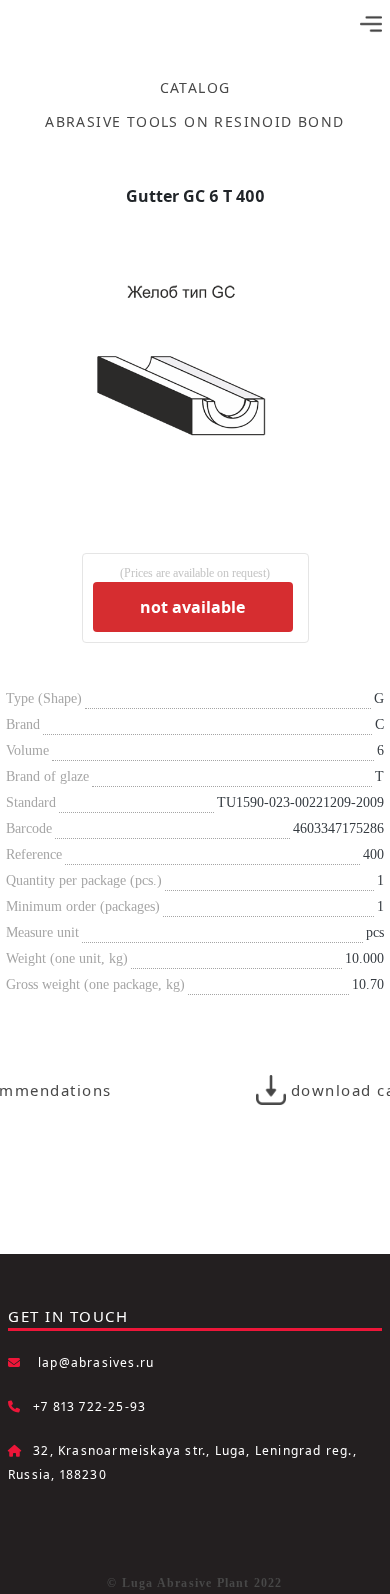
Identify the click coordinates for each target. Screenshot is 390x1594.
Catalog (195, 87)
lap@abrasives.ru (96, 1362)
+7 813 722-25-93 (89, 1406)
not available (192, 607)
